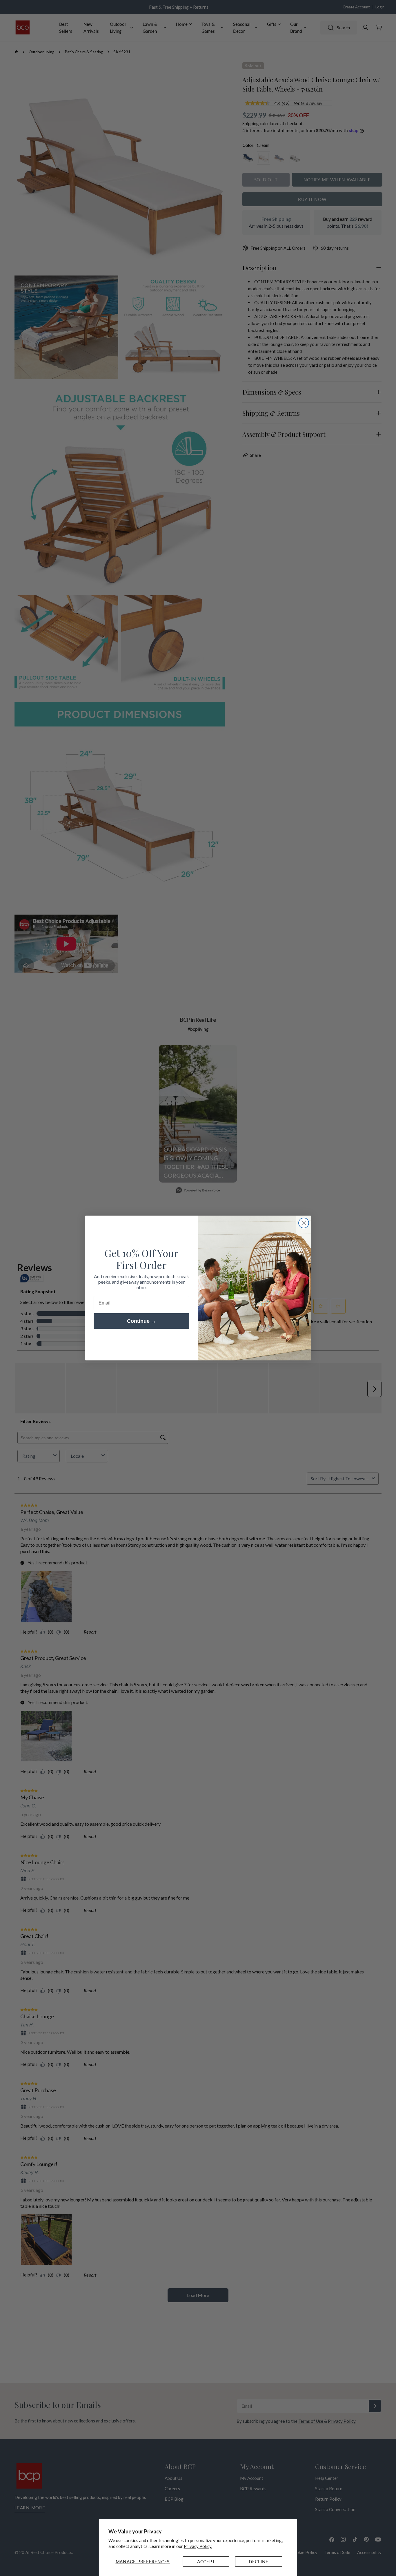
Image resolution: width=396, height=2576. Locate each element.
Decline (259, 2562)
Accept (206, 2562)
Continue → (142, 1321)
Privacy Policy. (198, 2546)
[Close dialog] (304, 1223)
